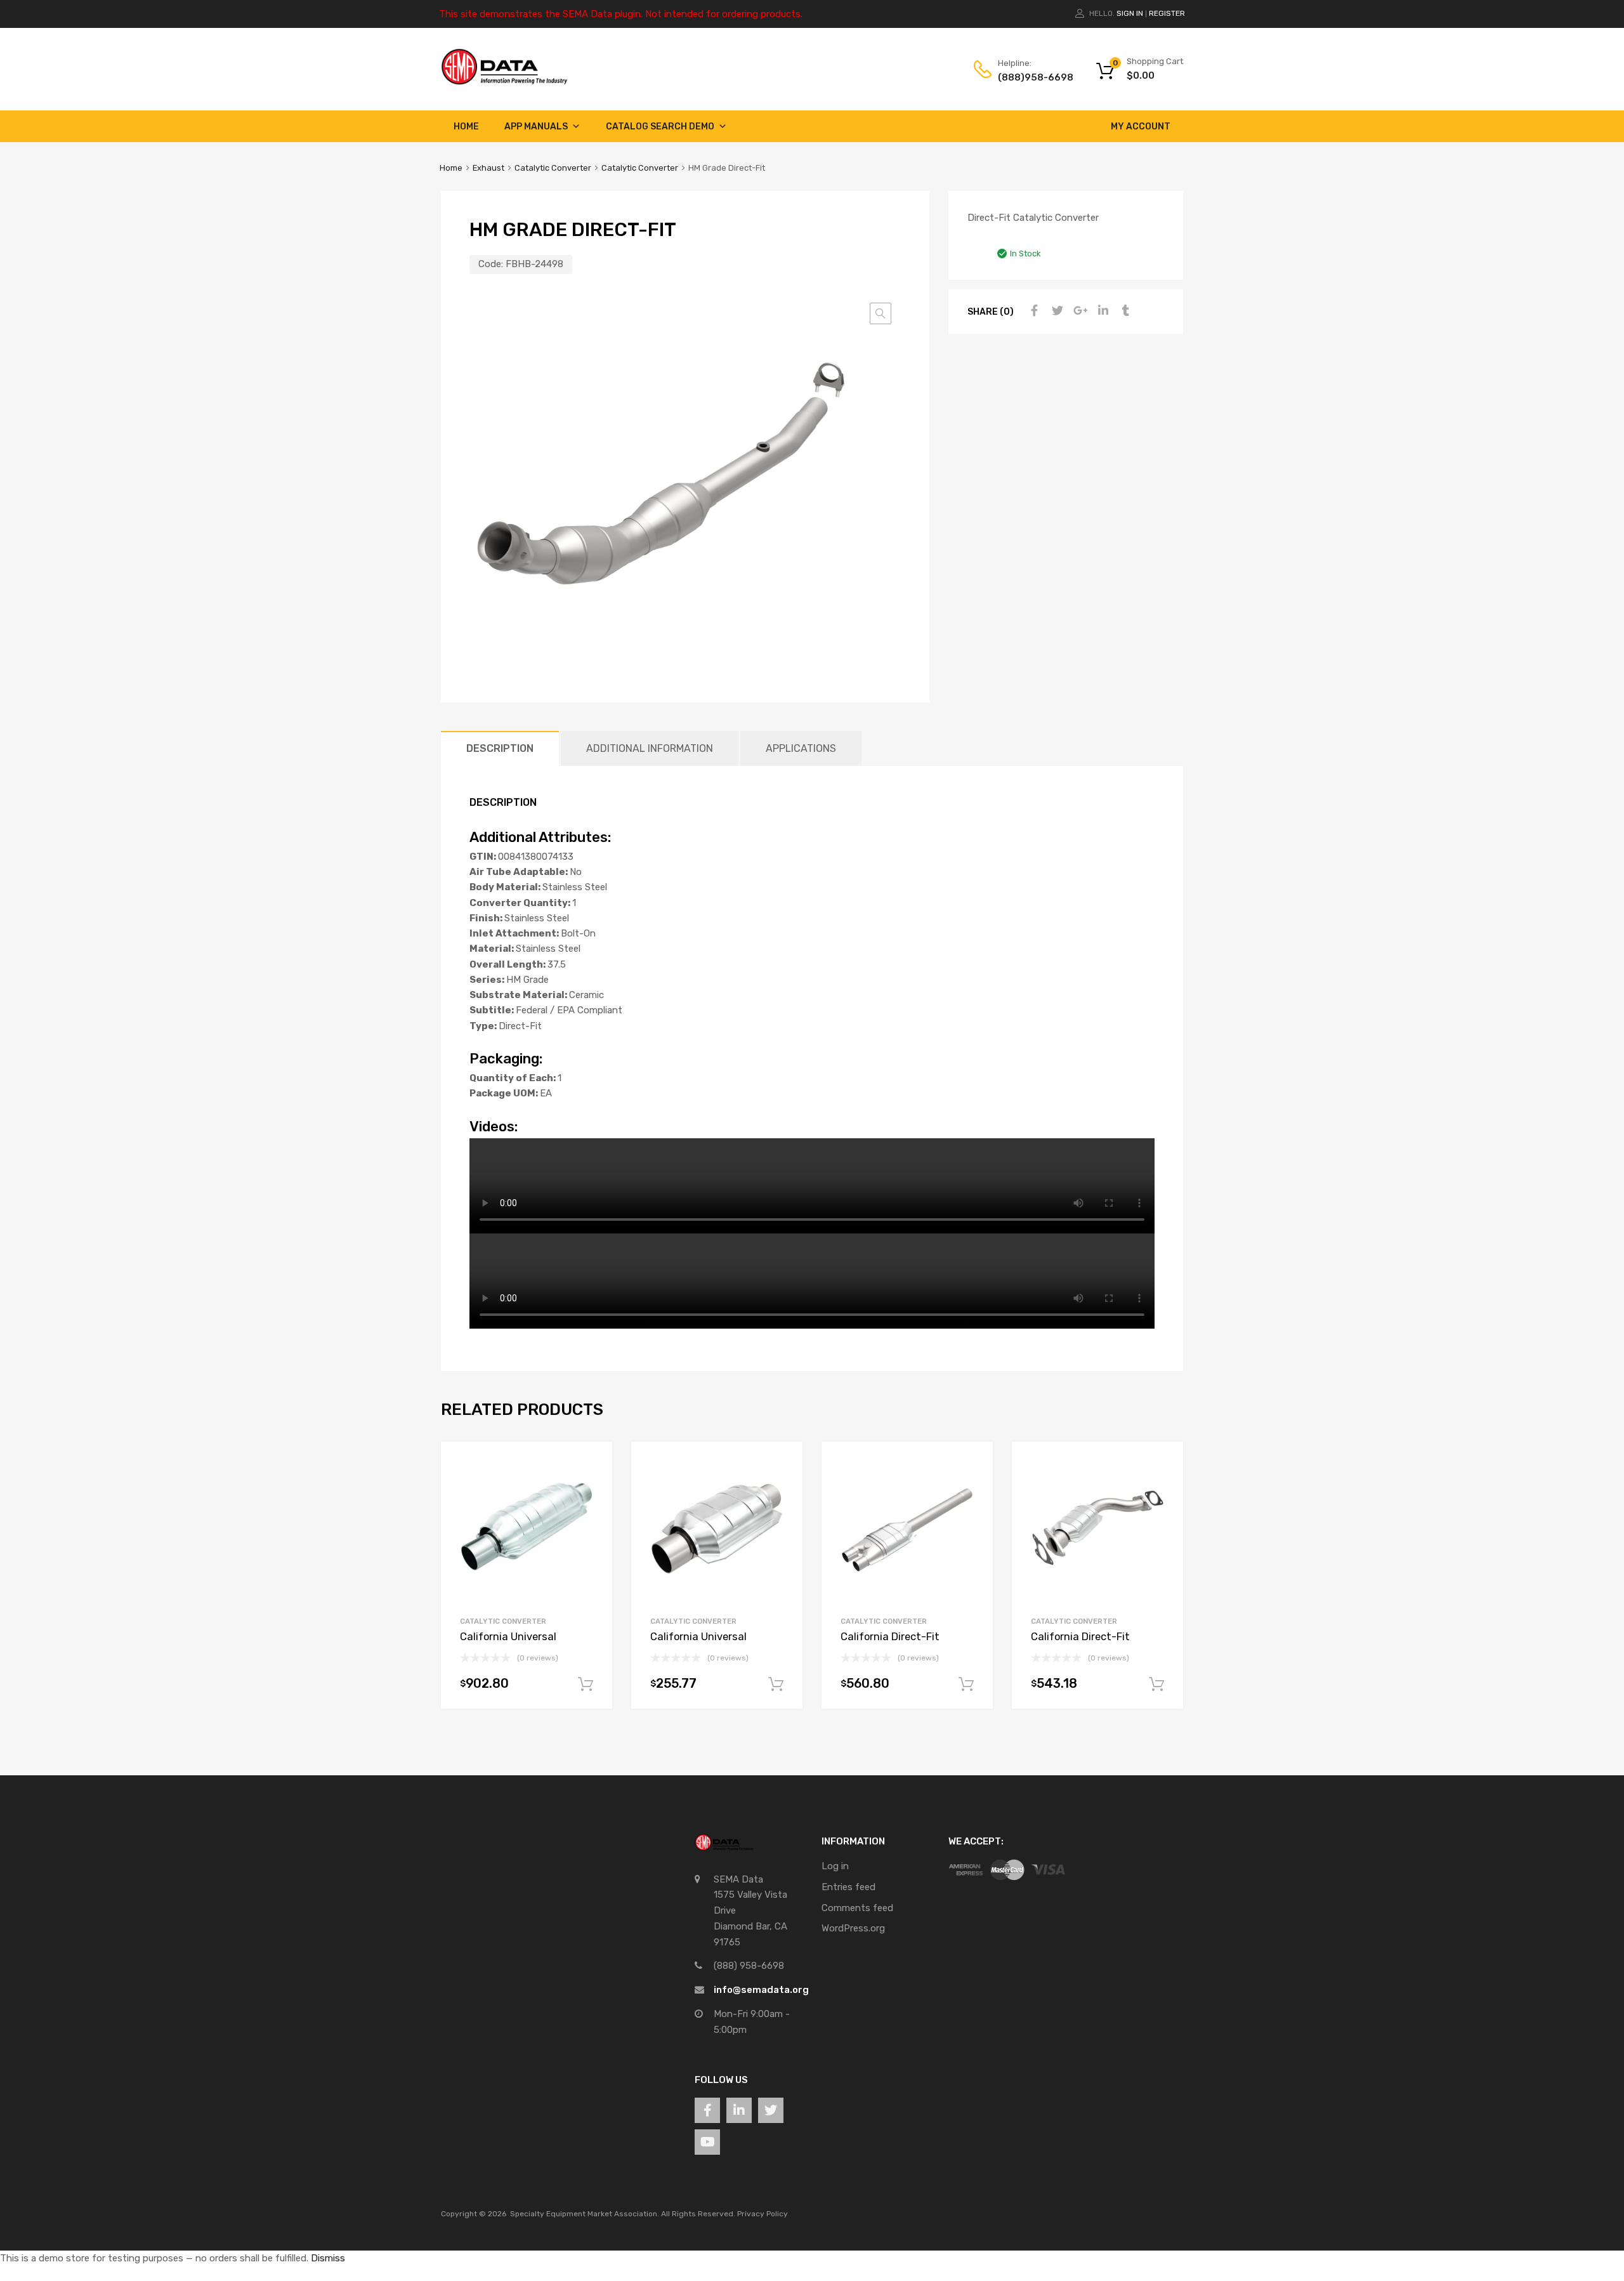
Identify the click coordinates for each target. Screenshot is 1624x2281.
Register (1167, 13)
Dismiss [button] (328, 2258)
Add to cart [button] (586, 1685)
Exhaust (488, 168)
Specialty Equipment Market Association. (585, 2214)
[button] (881, 313)
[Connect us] (707, 2110)
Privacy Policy (763, 2214)
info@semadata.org (761, 1990)
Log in (835, 1866)
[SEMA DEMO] (504, 82)
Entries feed (848, 1887)
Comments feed (857, 1908)
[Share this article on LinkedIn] (1101, 311)
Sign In (1130, 13)
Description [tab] (500, 748)
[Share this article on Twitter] (1056, 311)
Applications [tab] (801, 748)
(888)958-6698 (1029, 77)
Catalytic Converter (553, 168)
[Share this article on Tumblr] (1124, 311)
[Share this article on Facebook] (1033, 311)
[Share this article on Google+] (1078, 311)
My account (1141, 127)
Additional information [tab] (650, 748)
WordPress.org (853, 1928)
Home (466, 127)
